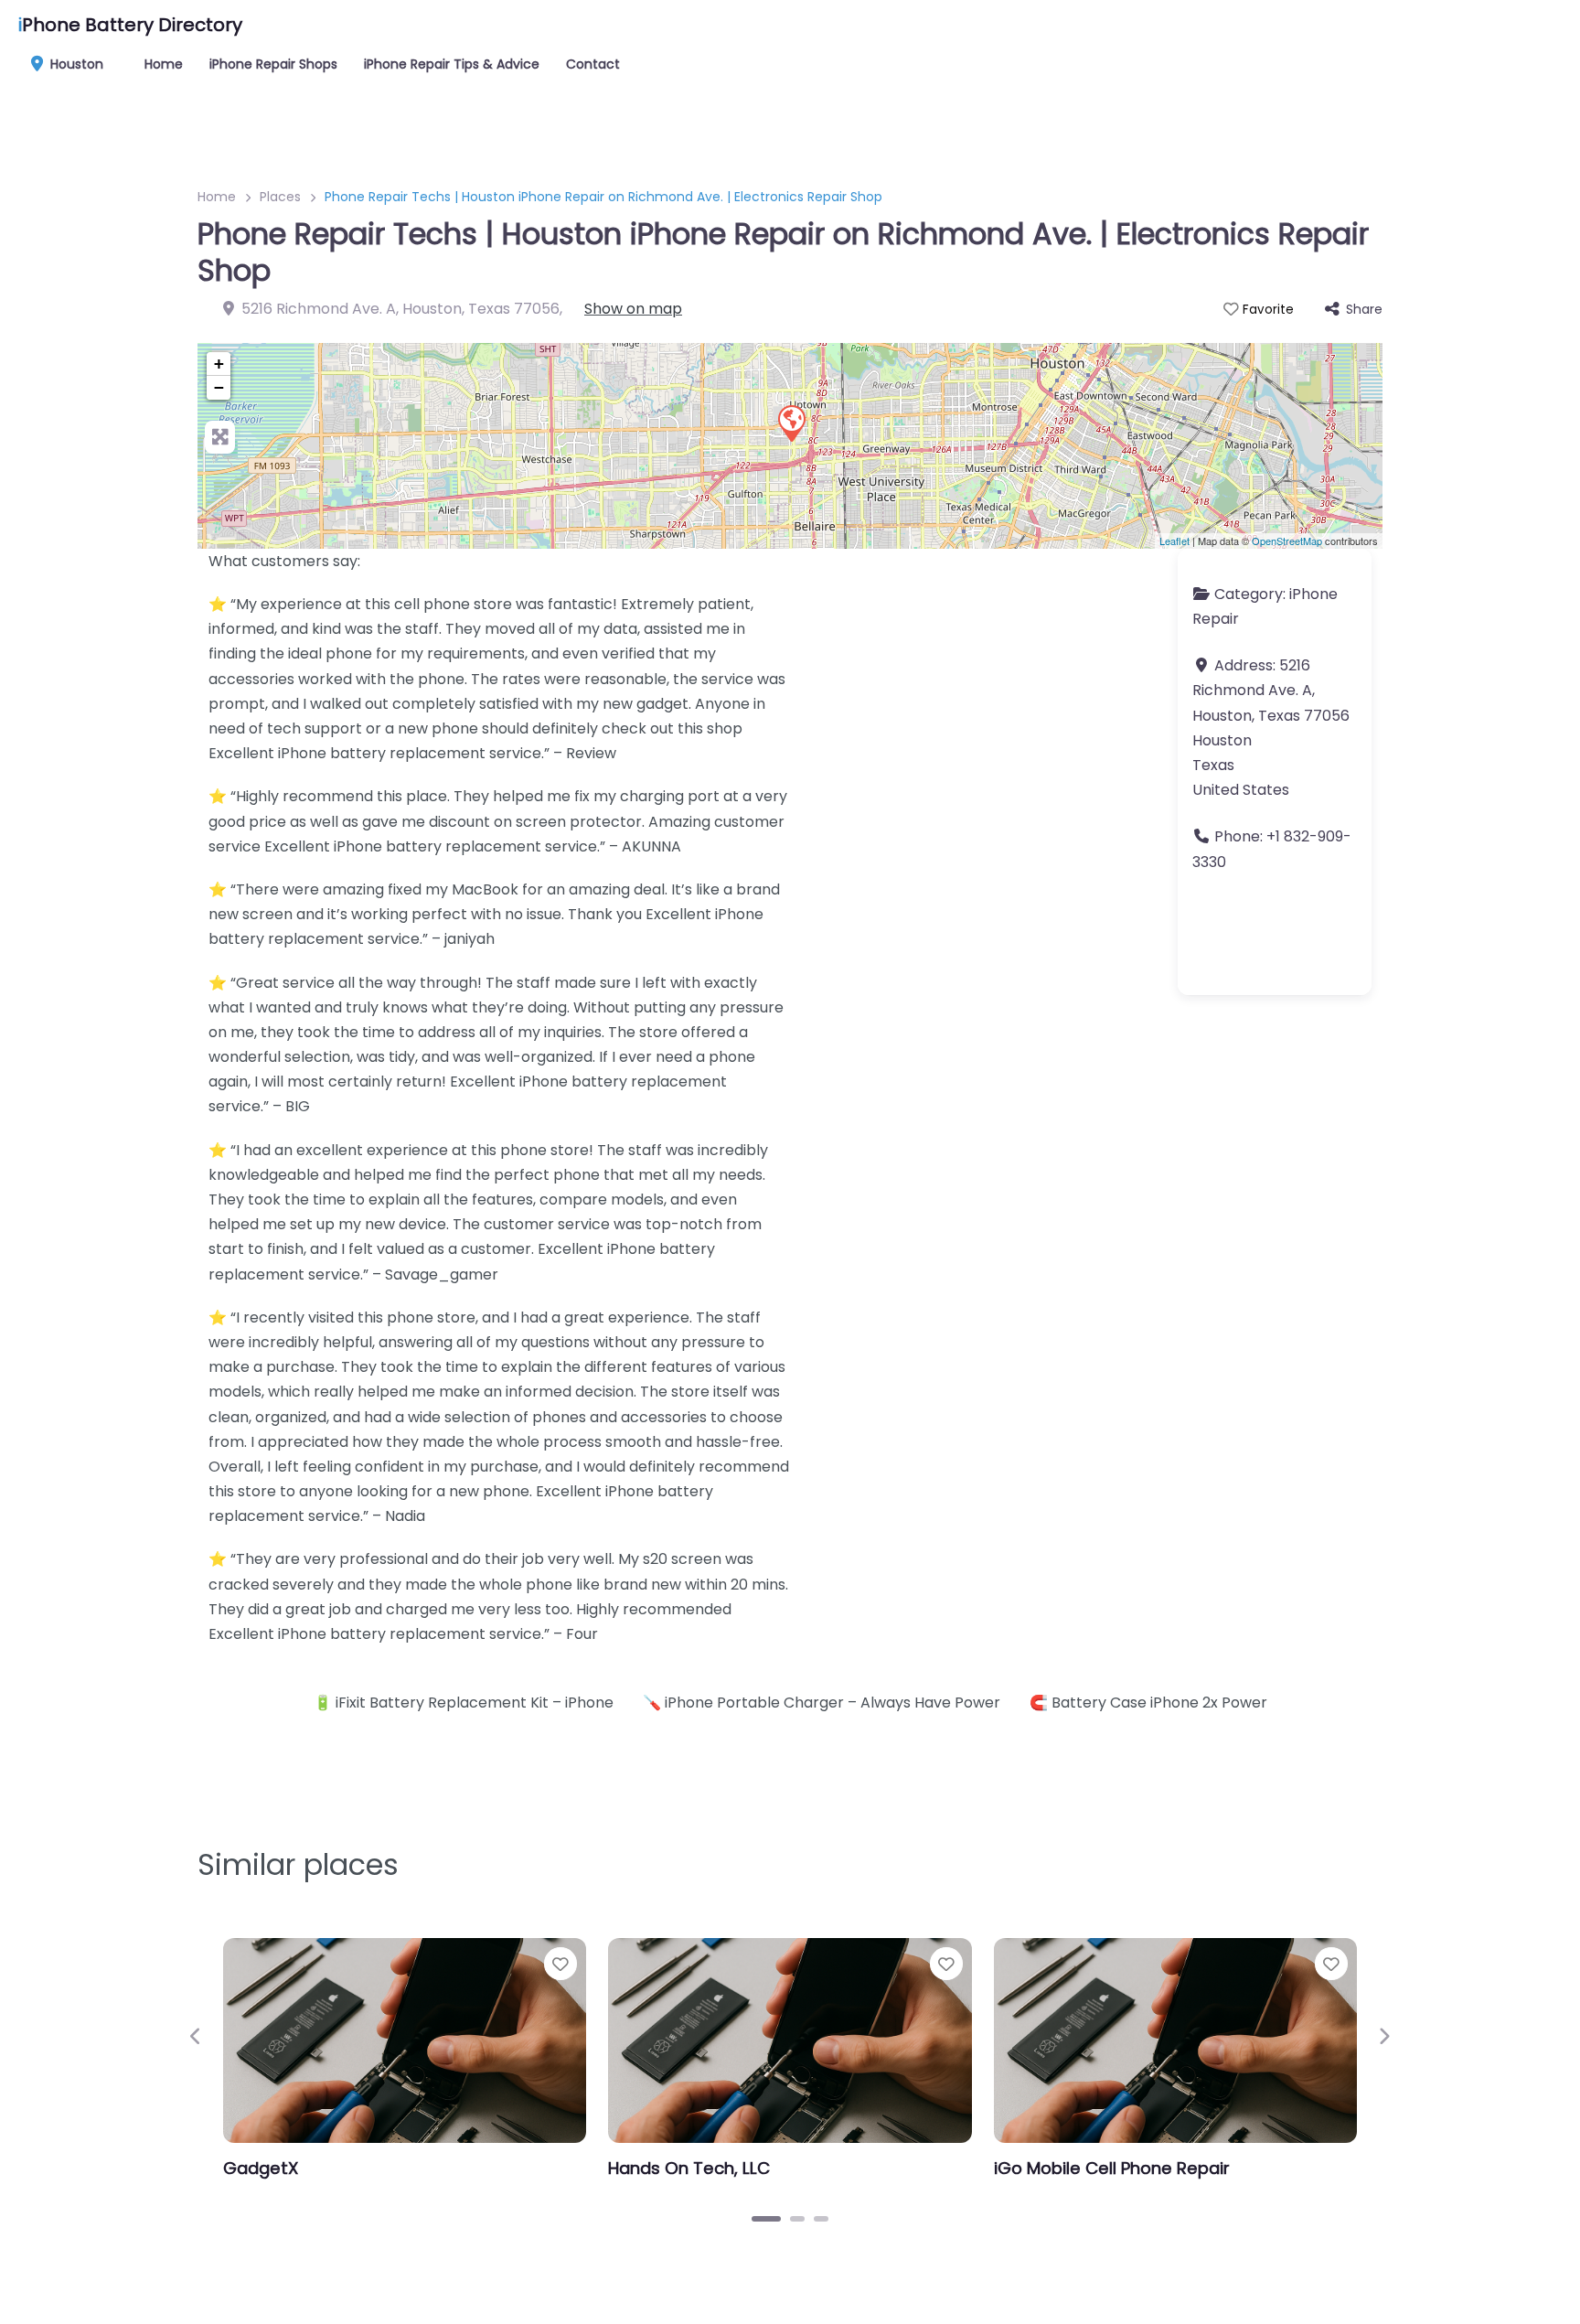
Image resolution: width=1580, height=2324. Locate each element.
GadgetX (261, 2168)
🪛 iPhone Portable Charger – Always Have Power (822, 1703)
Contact (593, 64)
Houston (75, 64)
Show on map (633, 309)
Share (1364, 309)
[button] (196, 2035)
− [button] (219, 387)
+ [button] (219, 364)
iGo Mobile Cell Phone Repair (1112, 2168)
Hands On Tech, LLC (689, 2168)
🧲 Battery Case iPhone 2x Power (1148, 1703)
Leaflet (1174, 541)
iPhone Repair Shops (273, 64)
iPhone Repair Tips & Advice (452, 64)
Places (280, 197)
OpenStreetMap (1287, 541)
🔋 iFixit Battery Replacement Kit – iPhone (464, 1703)
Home (164, 64)
